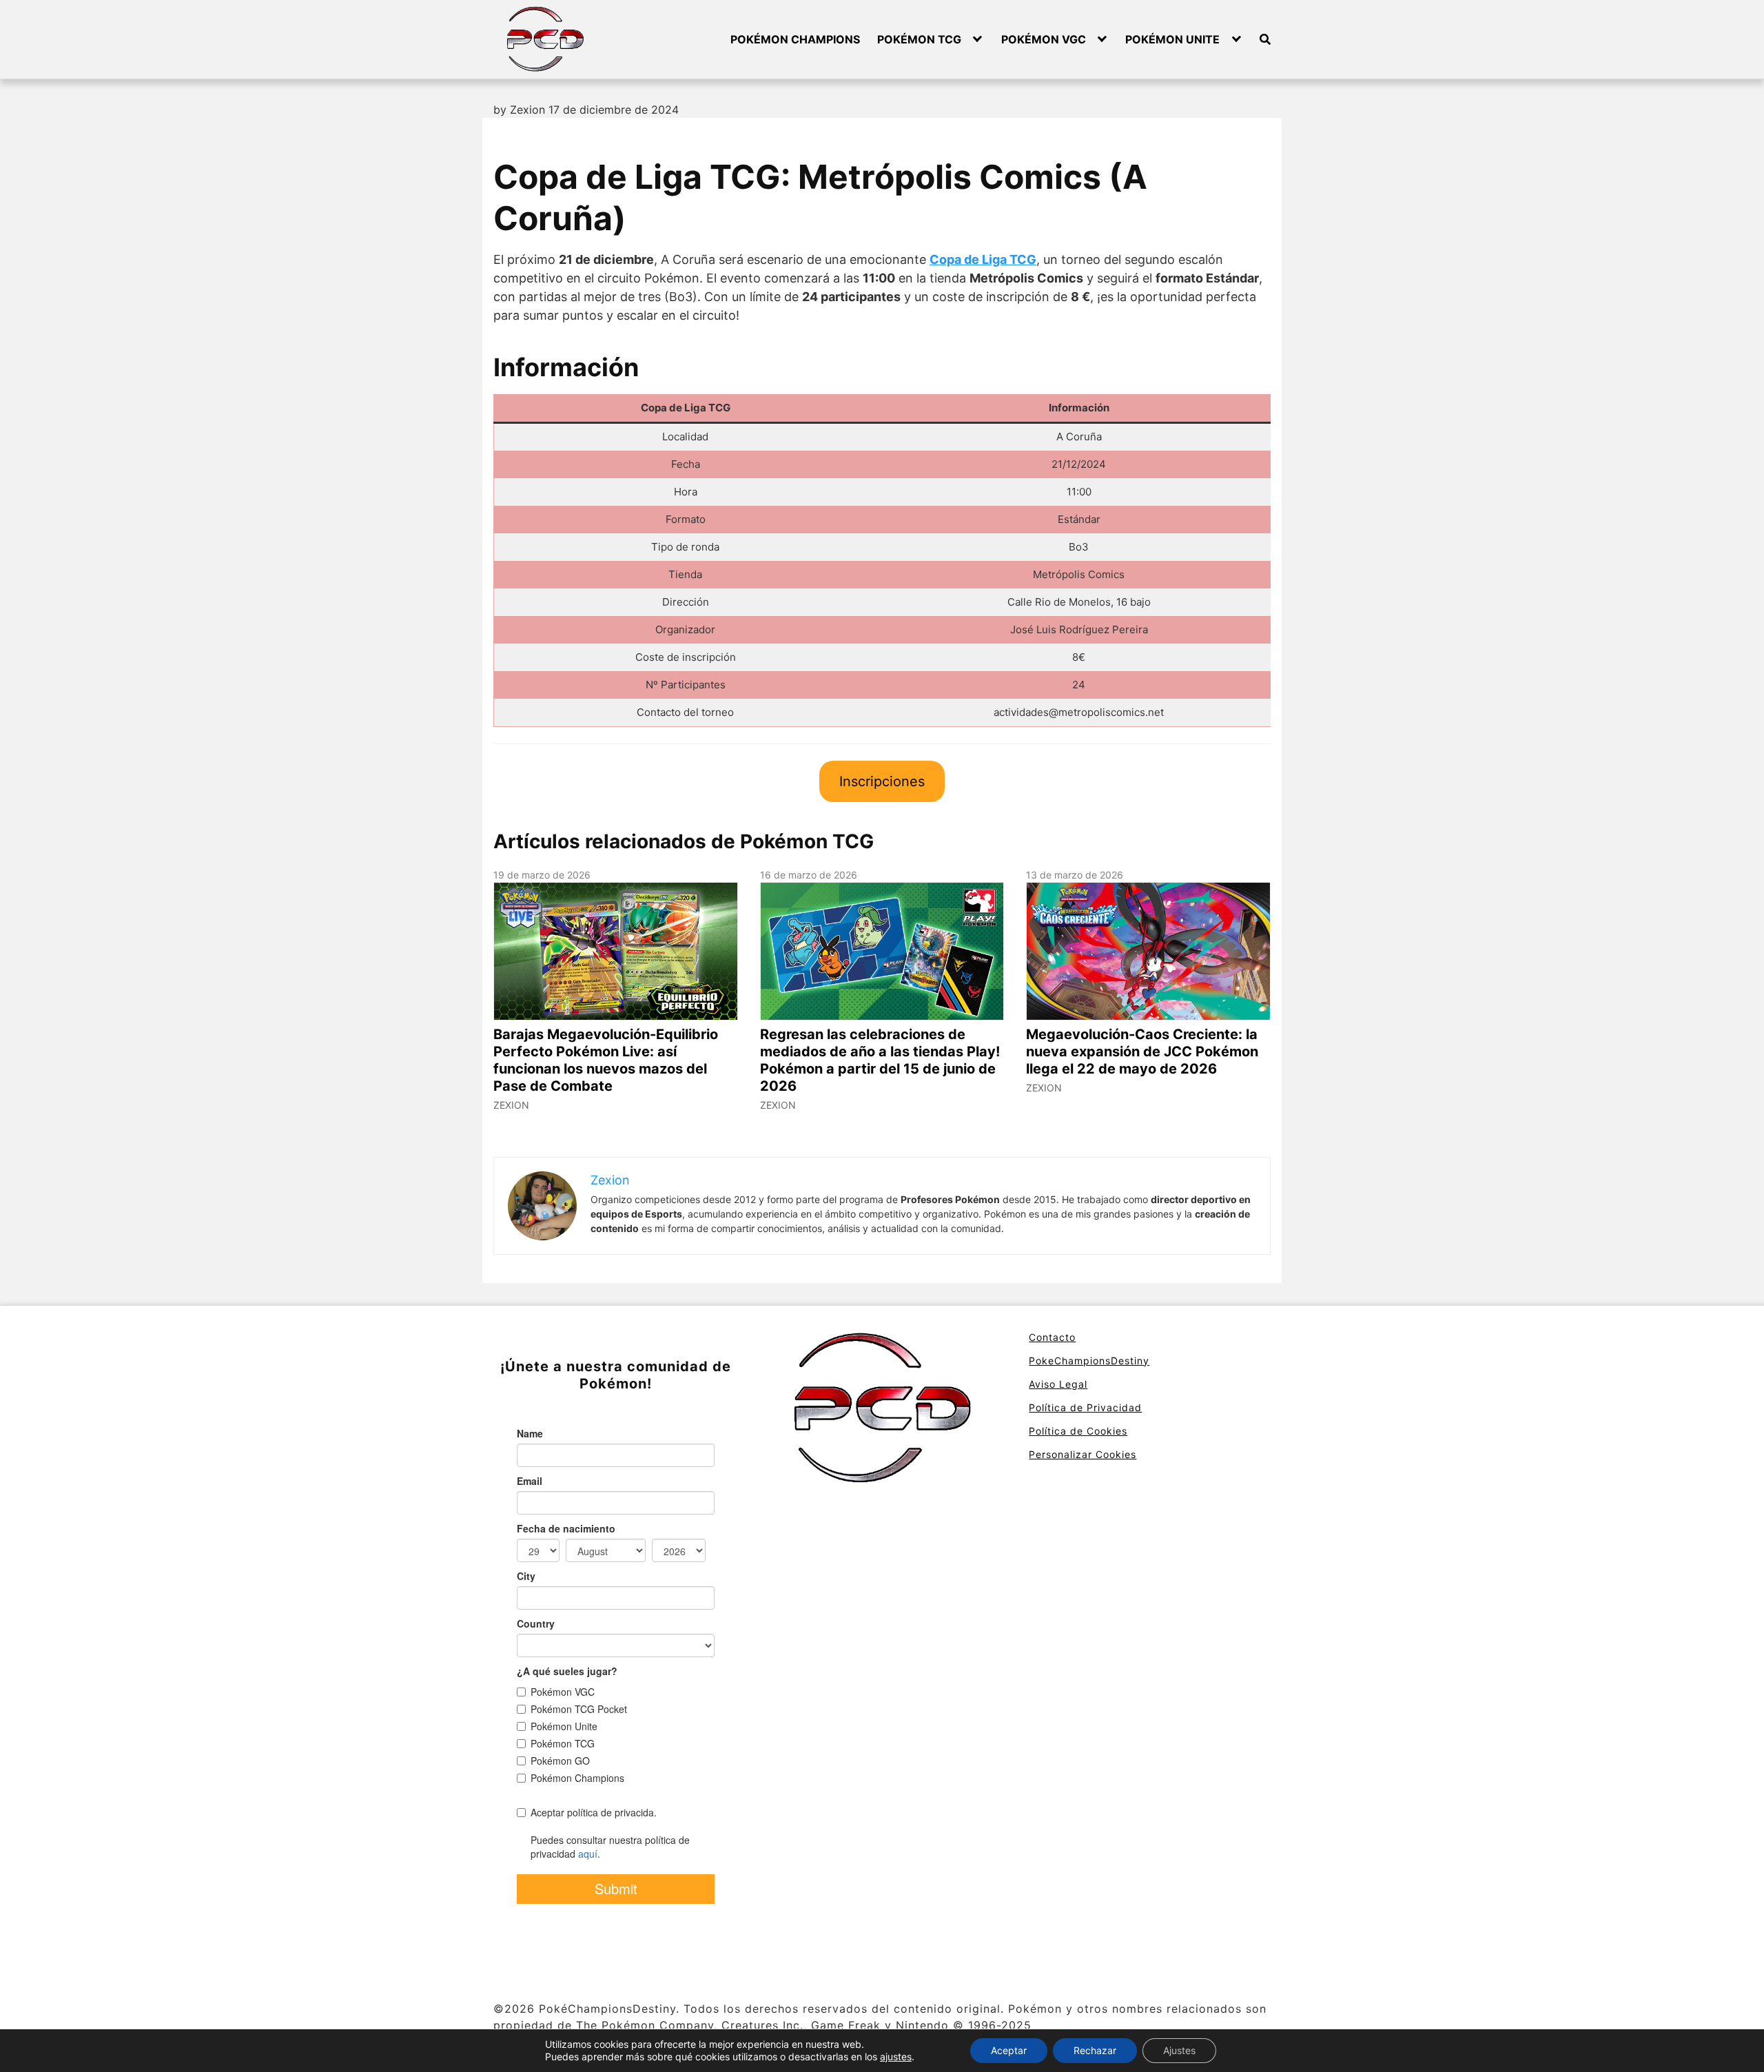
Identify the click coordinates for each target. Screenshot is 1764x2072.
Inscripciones (882, 781)
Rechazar (1095, 2050)
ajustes (896, 2056)
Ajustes (1179, 2050)
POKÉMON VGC (1044, 39)
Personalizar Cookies (1083, 1454)
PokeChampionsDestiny (1089, 1361)
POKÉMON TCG (919, 39)
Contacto (1052, 1337)
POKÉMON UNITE (1172, 39)
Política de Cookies (1078, 1431)
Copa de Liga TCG (983, 259)
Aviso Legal (1058, 1384)
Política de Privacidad (1085, 1407)
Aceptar (1009, 2050)
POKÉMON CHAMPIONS (795, 39)
